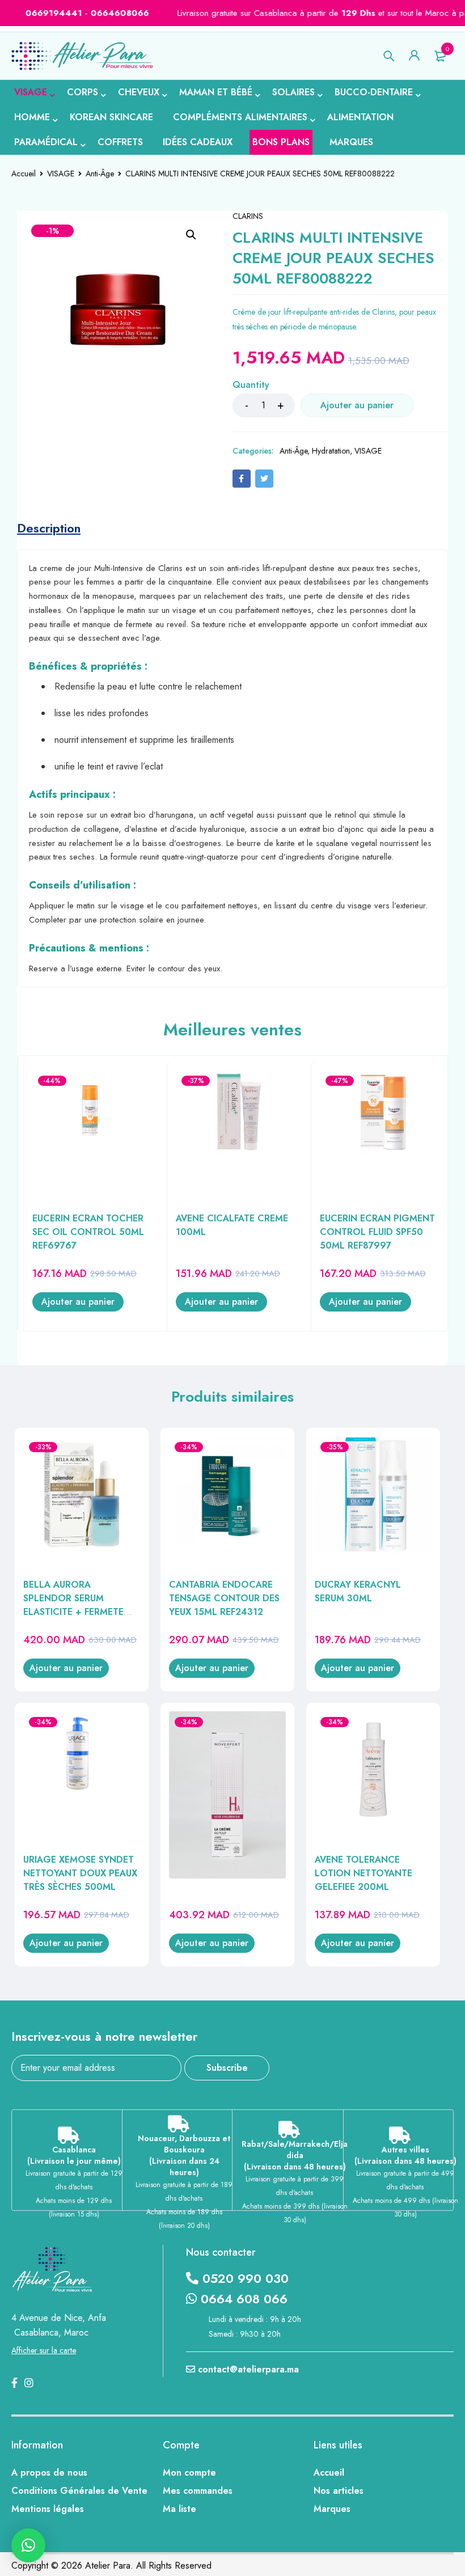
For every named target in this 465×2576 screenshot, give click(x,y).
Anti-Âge (100, 174)
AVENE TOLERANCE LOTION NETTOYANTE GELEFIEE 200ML (363, 1873)
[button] (191, 235)
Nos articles (339, 2491)
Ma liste (179, 2509)
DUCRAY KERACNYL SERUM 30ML (358, 1591)
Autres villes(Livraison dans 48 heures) (405, 2155)
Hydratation (331, 451)
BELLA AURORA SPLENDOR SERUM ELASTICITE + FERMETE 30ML (73, 1605)
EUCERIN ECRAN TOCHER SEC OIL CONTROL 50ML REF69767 (88, 1232)
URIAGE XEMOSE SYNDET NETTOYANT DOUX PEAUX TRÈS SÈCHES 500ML (80, 1873)
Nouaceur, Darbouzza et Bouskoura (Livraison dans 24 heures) (184, 2155)
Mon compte (189, 2473)
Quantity (251, 385)
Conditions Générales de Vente (79, 2491)
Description (49, 528)
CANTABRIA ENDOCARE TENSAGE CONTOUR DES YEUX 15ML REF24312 (224, 1598)
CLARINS (248, 216)
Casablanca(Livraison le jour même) (74, 2155)
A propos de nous (49, 2473)
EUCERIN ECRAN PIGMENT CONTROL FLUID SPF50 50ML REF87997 (377, 1232)
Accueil (24, 174)
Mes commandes (198, 2491)
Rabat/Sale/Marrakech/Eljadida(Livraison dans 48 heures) (295, 2155)
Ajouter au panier (357, 405)
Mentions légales (48, 2509)
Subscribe (227, 2068)
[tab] (49, 528)
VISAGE (61, 174)
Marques (332, 2509)
